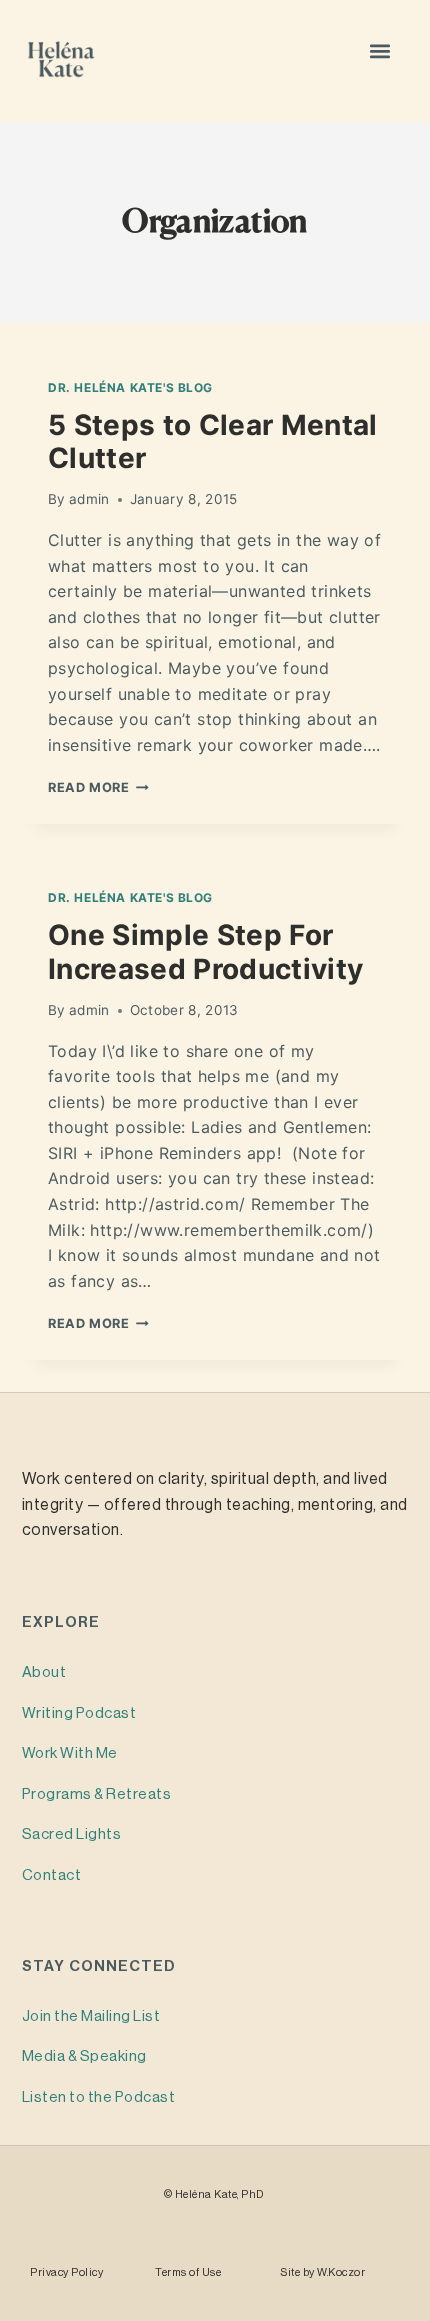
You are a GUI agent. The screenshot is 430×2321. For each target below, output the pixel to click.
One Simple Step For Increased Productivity (205, 952)
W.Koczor (341, 2272)
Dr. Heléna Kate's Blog (130, 387)
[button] (380, 50)
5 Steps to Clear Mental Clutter (213, 442)
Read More (98, 787)
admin (89, 499)
